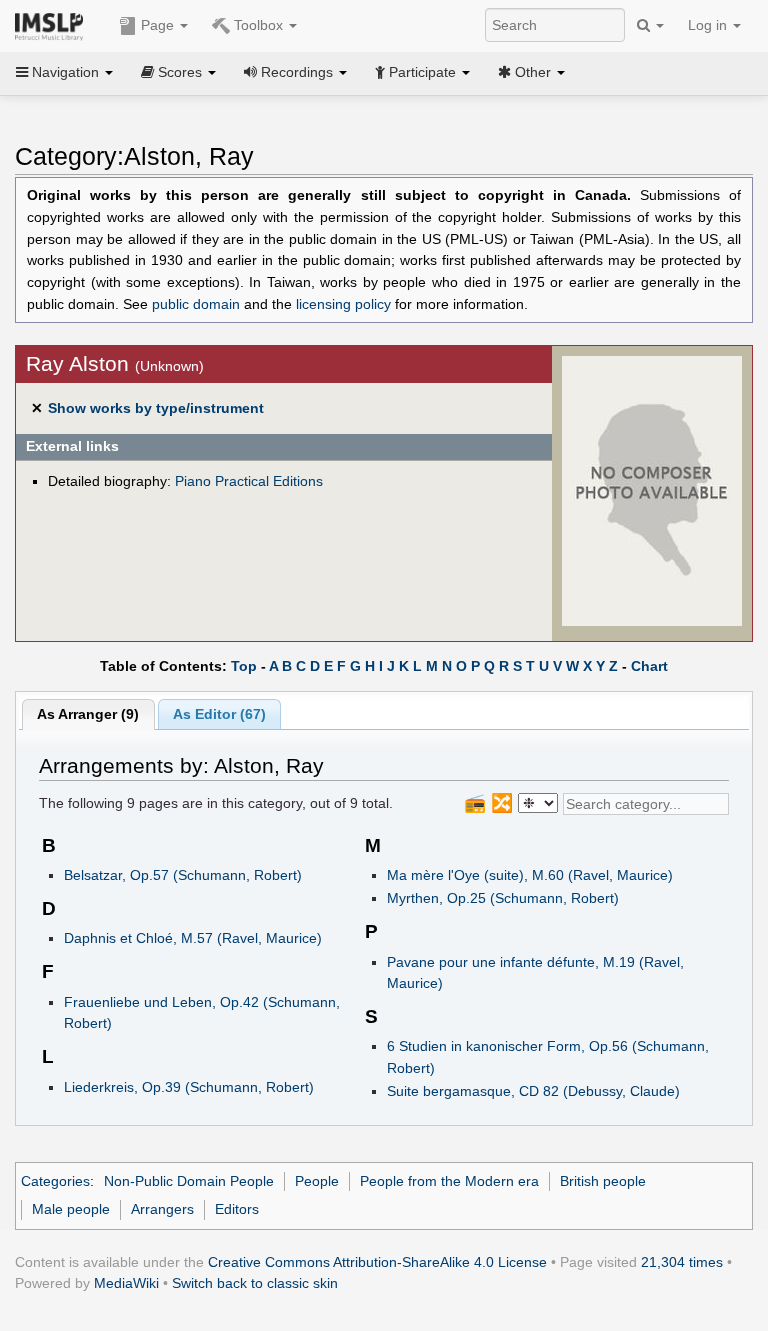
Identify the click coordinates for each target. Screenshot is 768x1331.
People (317, 1181)
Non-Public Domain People (189, 1181)
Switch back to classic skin (255, 1283)
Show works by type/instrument (156, 408)
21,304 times (682, 1262)
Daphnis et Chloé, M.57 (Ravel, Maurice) (193, 938)
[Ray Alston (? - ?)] (652, 490)
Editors (237, 1209)
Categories (55, 1181)
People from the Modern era (449, 1181)
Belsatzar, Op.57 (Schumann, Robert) (183, 875)
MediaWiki (126, 1283)
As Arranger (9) (88, 714)
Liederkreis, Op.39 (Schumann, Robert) (189, 1087)
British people (603, 1181)
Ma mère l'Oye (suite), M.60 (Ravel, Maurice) (530, 875)
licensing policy (343, 304)
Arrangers (162, 1209)
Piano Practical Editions (249, 481)
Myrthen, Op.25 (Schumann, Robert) (503, 898)
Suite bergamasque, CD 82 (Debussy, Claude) (533, 1091)
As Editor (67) (219, 714)
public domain (196, 304)
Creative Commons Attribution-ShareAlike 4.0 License (377, 1262)
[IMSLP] (53, 25)
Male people (71, 1209)
